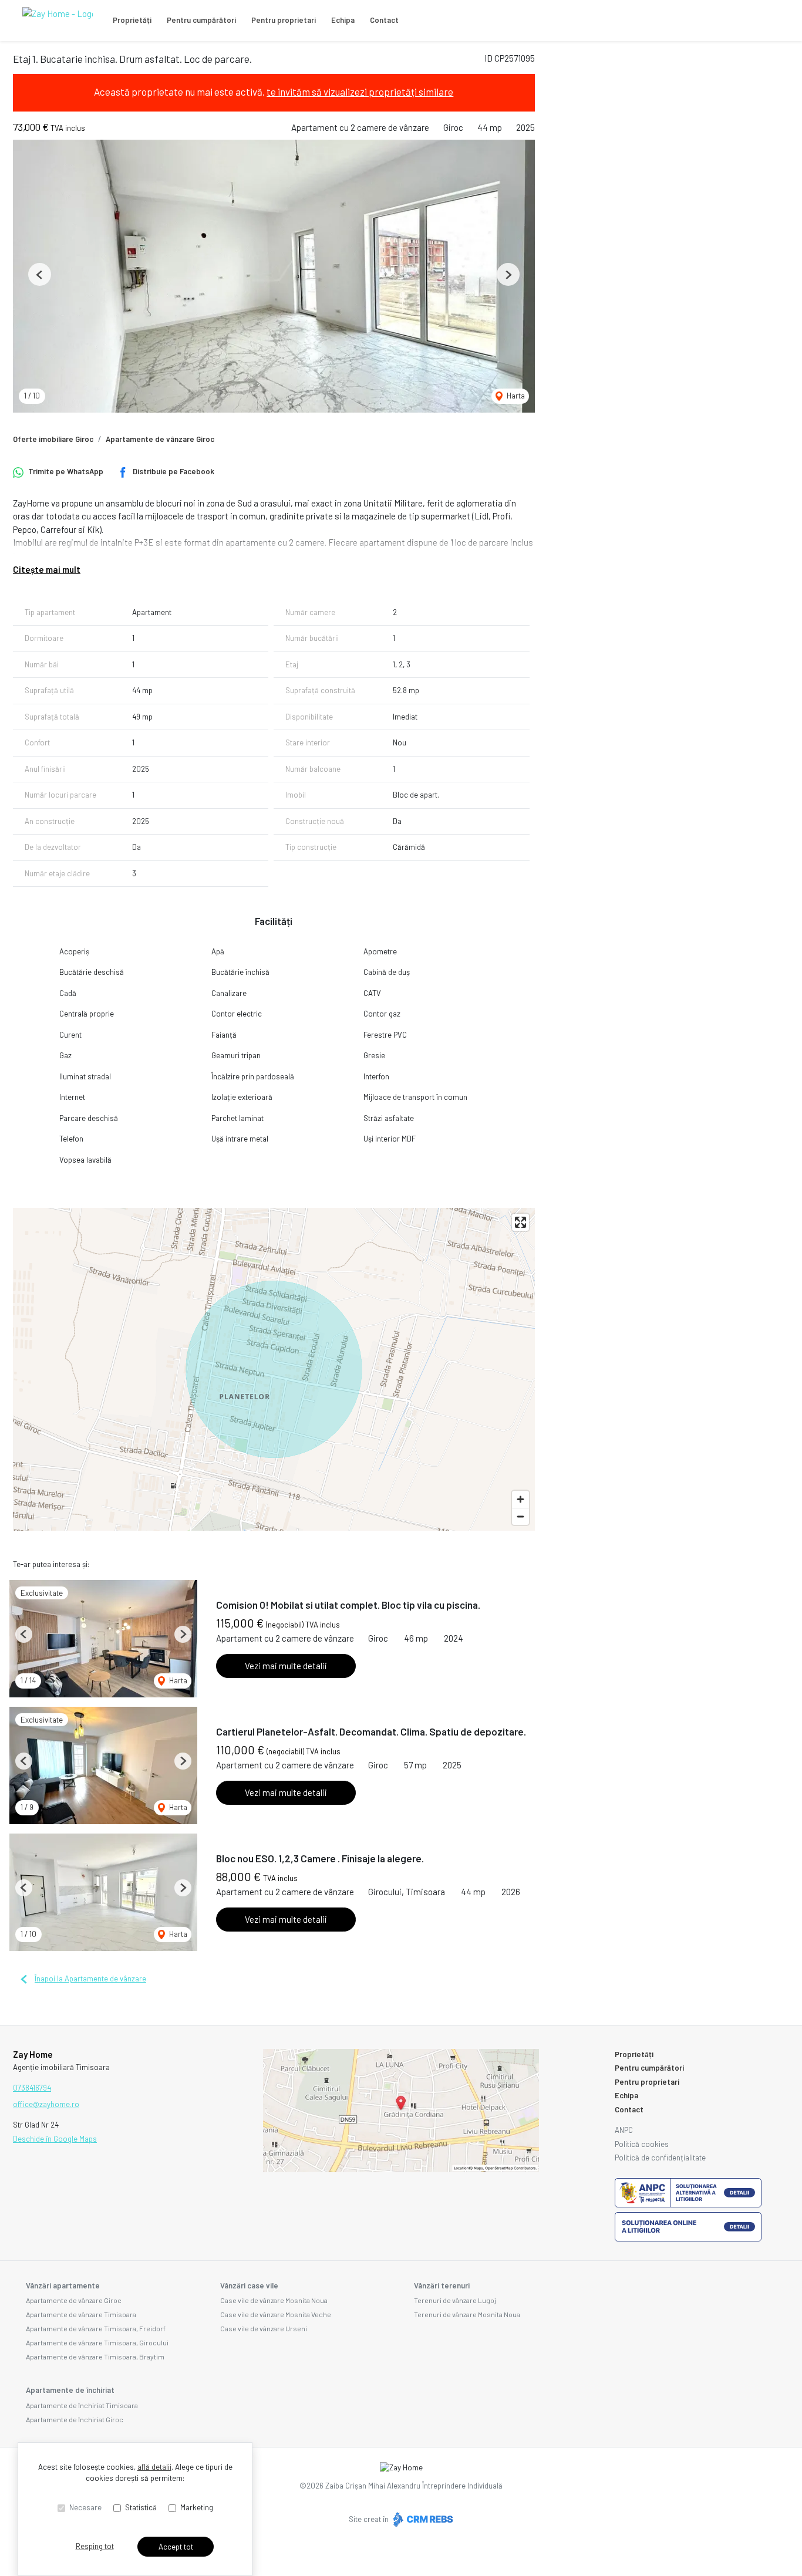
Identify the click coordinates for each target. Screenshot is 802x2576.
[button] (40, 274)
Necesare (85, 2507)
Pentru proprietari (284, 20)
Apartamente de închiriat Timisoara (82, 2405)
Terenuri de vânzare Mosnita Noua (467, 2314)
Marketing (197, 2507)
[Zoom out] (520, 1516)
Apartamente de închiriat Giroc (75, 2419)
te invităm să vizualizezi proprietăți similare (360, 92)
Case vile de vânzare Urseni (264, 2328)
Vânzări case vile (249, 2285)
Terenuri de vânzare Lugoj (455, 2300)
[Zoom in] (520, 1499)
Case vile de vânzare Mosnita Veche (276, 2314)
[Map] (274, 1369)
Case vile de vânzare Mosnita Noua (274, 2300)
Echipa (343, 20)
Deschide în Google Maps (55, 2139)
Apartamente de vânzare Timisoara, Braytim (95, 2356)
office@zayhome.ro (46, 2104)
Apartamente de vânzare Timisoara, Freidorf (96, 2328)
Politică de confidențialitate (660, 2158)
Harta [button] (515, 396)
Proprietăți (132, 20)
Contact (384, 20)
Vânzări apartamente (63, 2285)
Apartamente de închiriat (70, 2390)
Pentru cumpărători (201, 20)
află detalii (154, 2467)
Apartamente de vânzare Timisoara (81, 2314)
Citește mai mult (47, 569)
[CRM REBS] (422, 2519)
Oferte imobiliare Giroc (53, 439)
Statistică (141, 2507)
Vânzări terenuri (442, 2285)
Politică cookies (642, 2144)
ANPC (624, 2130)
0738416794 (32, 2088)
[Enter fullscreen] (520, 1222)
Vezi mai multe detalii (286, 1666)
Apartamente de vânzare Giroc (160, 439)
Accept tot (176, 2547)
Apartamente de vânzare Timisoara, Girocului (97, 2342)
